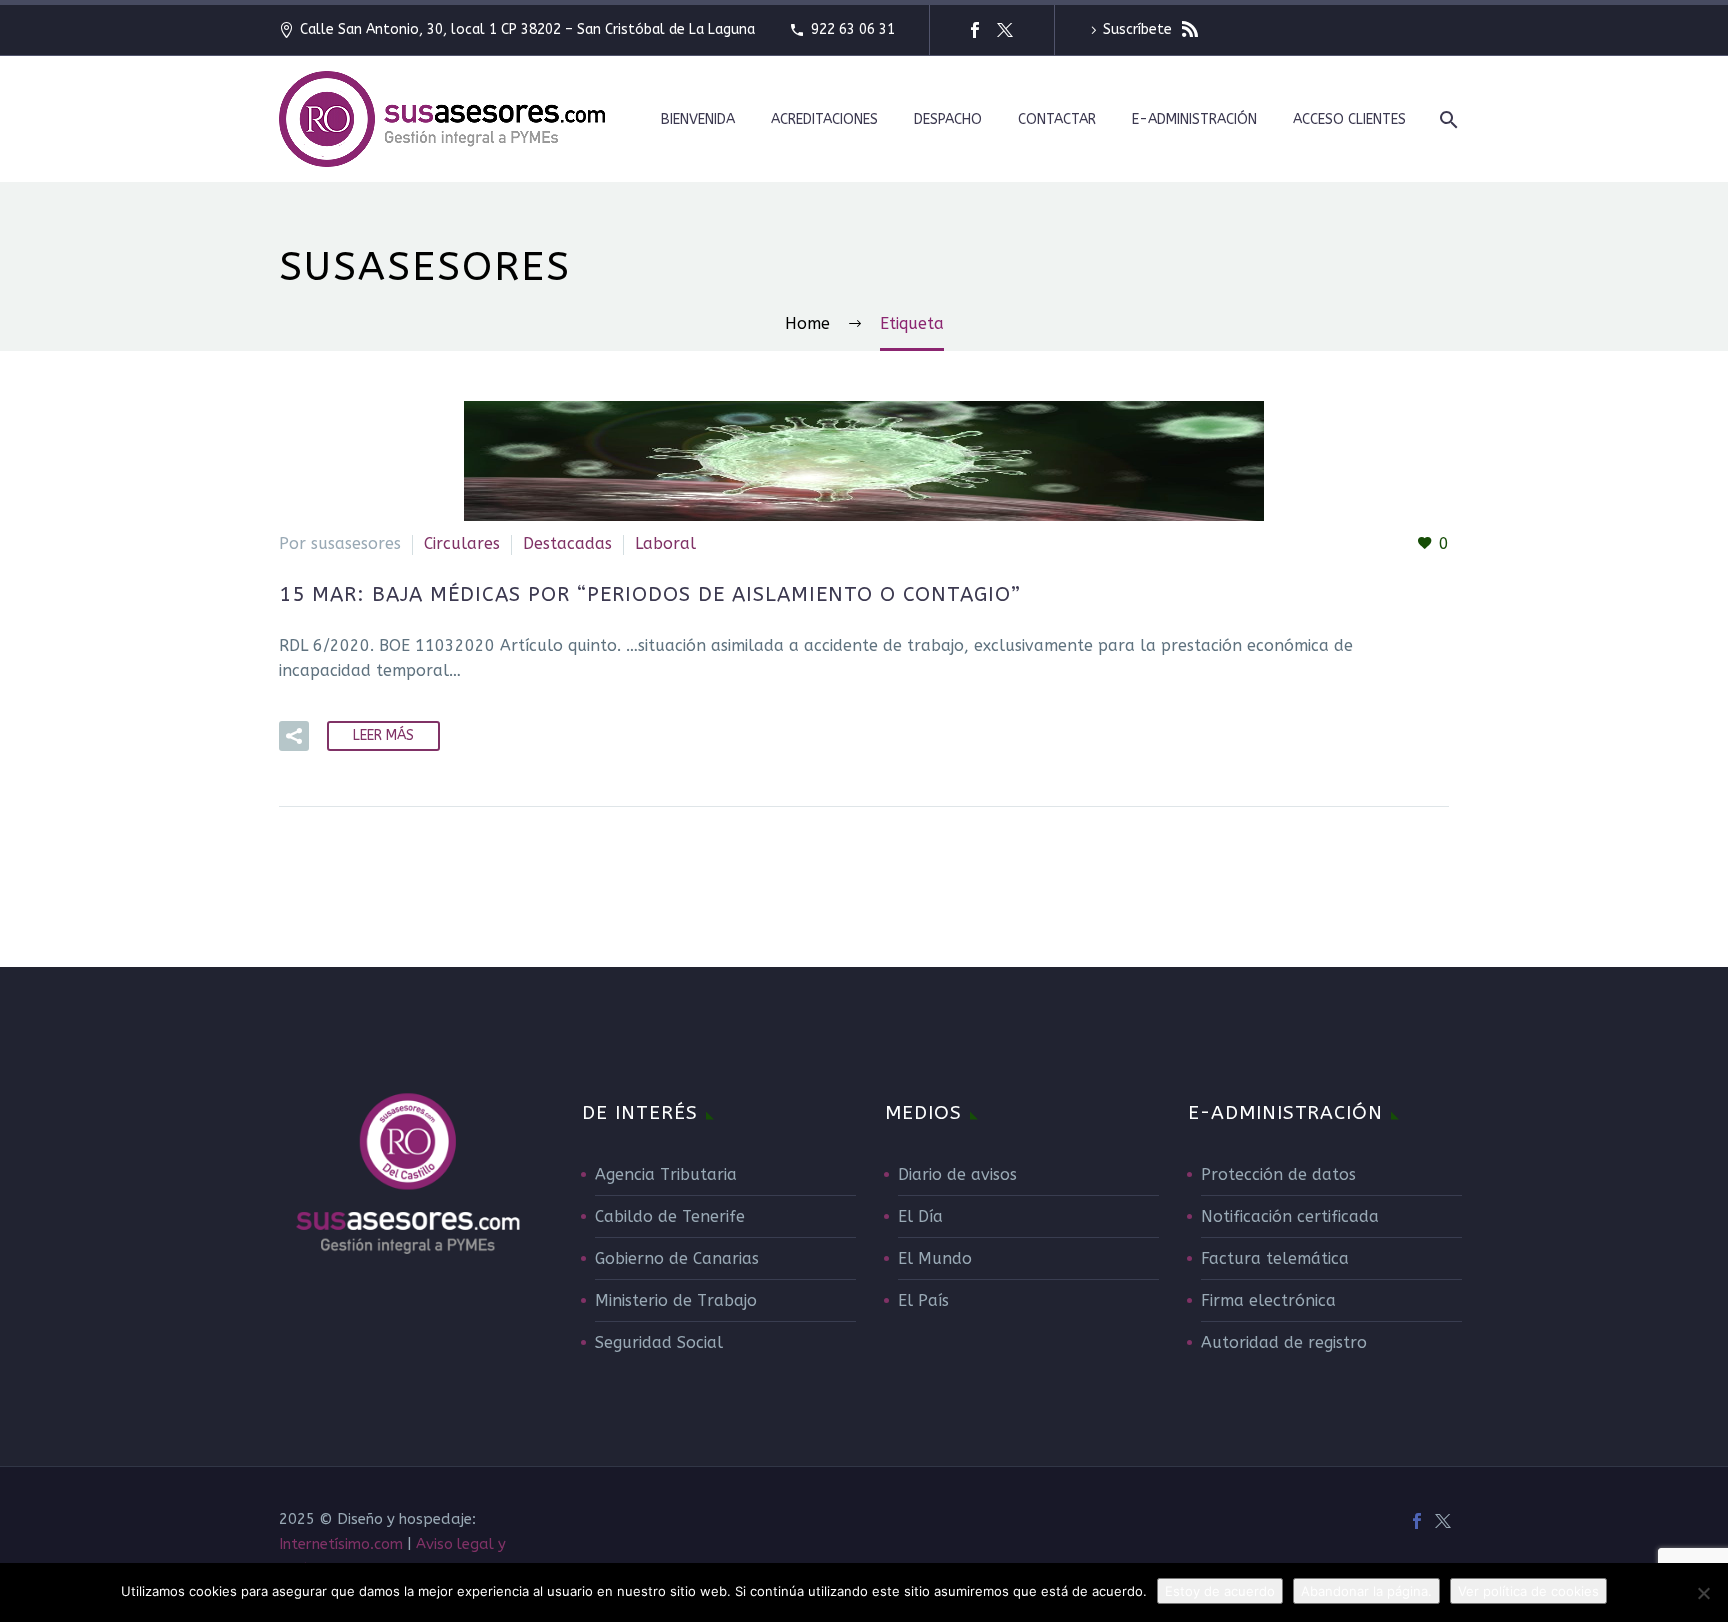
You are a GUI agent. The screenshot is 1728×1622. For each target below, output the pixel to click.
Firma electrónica (1268, 1300)
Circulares (462, 543)
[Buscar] (1446, 119)
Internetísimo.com (341, 1544)
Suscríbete (1139, 29)
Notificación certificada (1290, 1216)
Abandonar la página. (1366, 1591)
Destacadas (567, 543)
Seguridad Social (659, 1342)
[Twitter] (1005, 30)
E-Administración (1194, 119)
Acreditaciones (824, 119)
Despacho (948, 119)
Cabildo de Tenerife (670, 1216)
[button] (294, 736)
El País (923, 1300)
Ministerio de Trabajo (676, 1300)
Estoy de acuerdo (1220, 1591)
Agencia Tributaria (666, 1174)
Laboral (665, 543)
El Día (920, 1216)
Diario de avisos (957, 1174)
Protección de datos (1278, 1174)
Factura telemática (1275, 1258)
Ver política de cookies (1528, 1591)
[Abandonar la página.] (1703, 1593)
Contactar (1057, 119)
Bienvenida (698, 119)
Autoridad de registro (1284, 1342)
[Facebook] (975, 30)
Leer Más (383, 735)
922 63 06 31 (853, 29)
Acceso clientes (1349, 119)
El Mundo (935, 1258)
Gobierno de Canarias (677, 1258)
